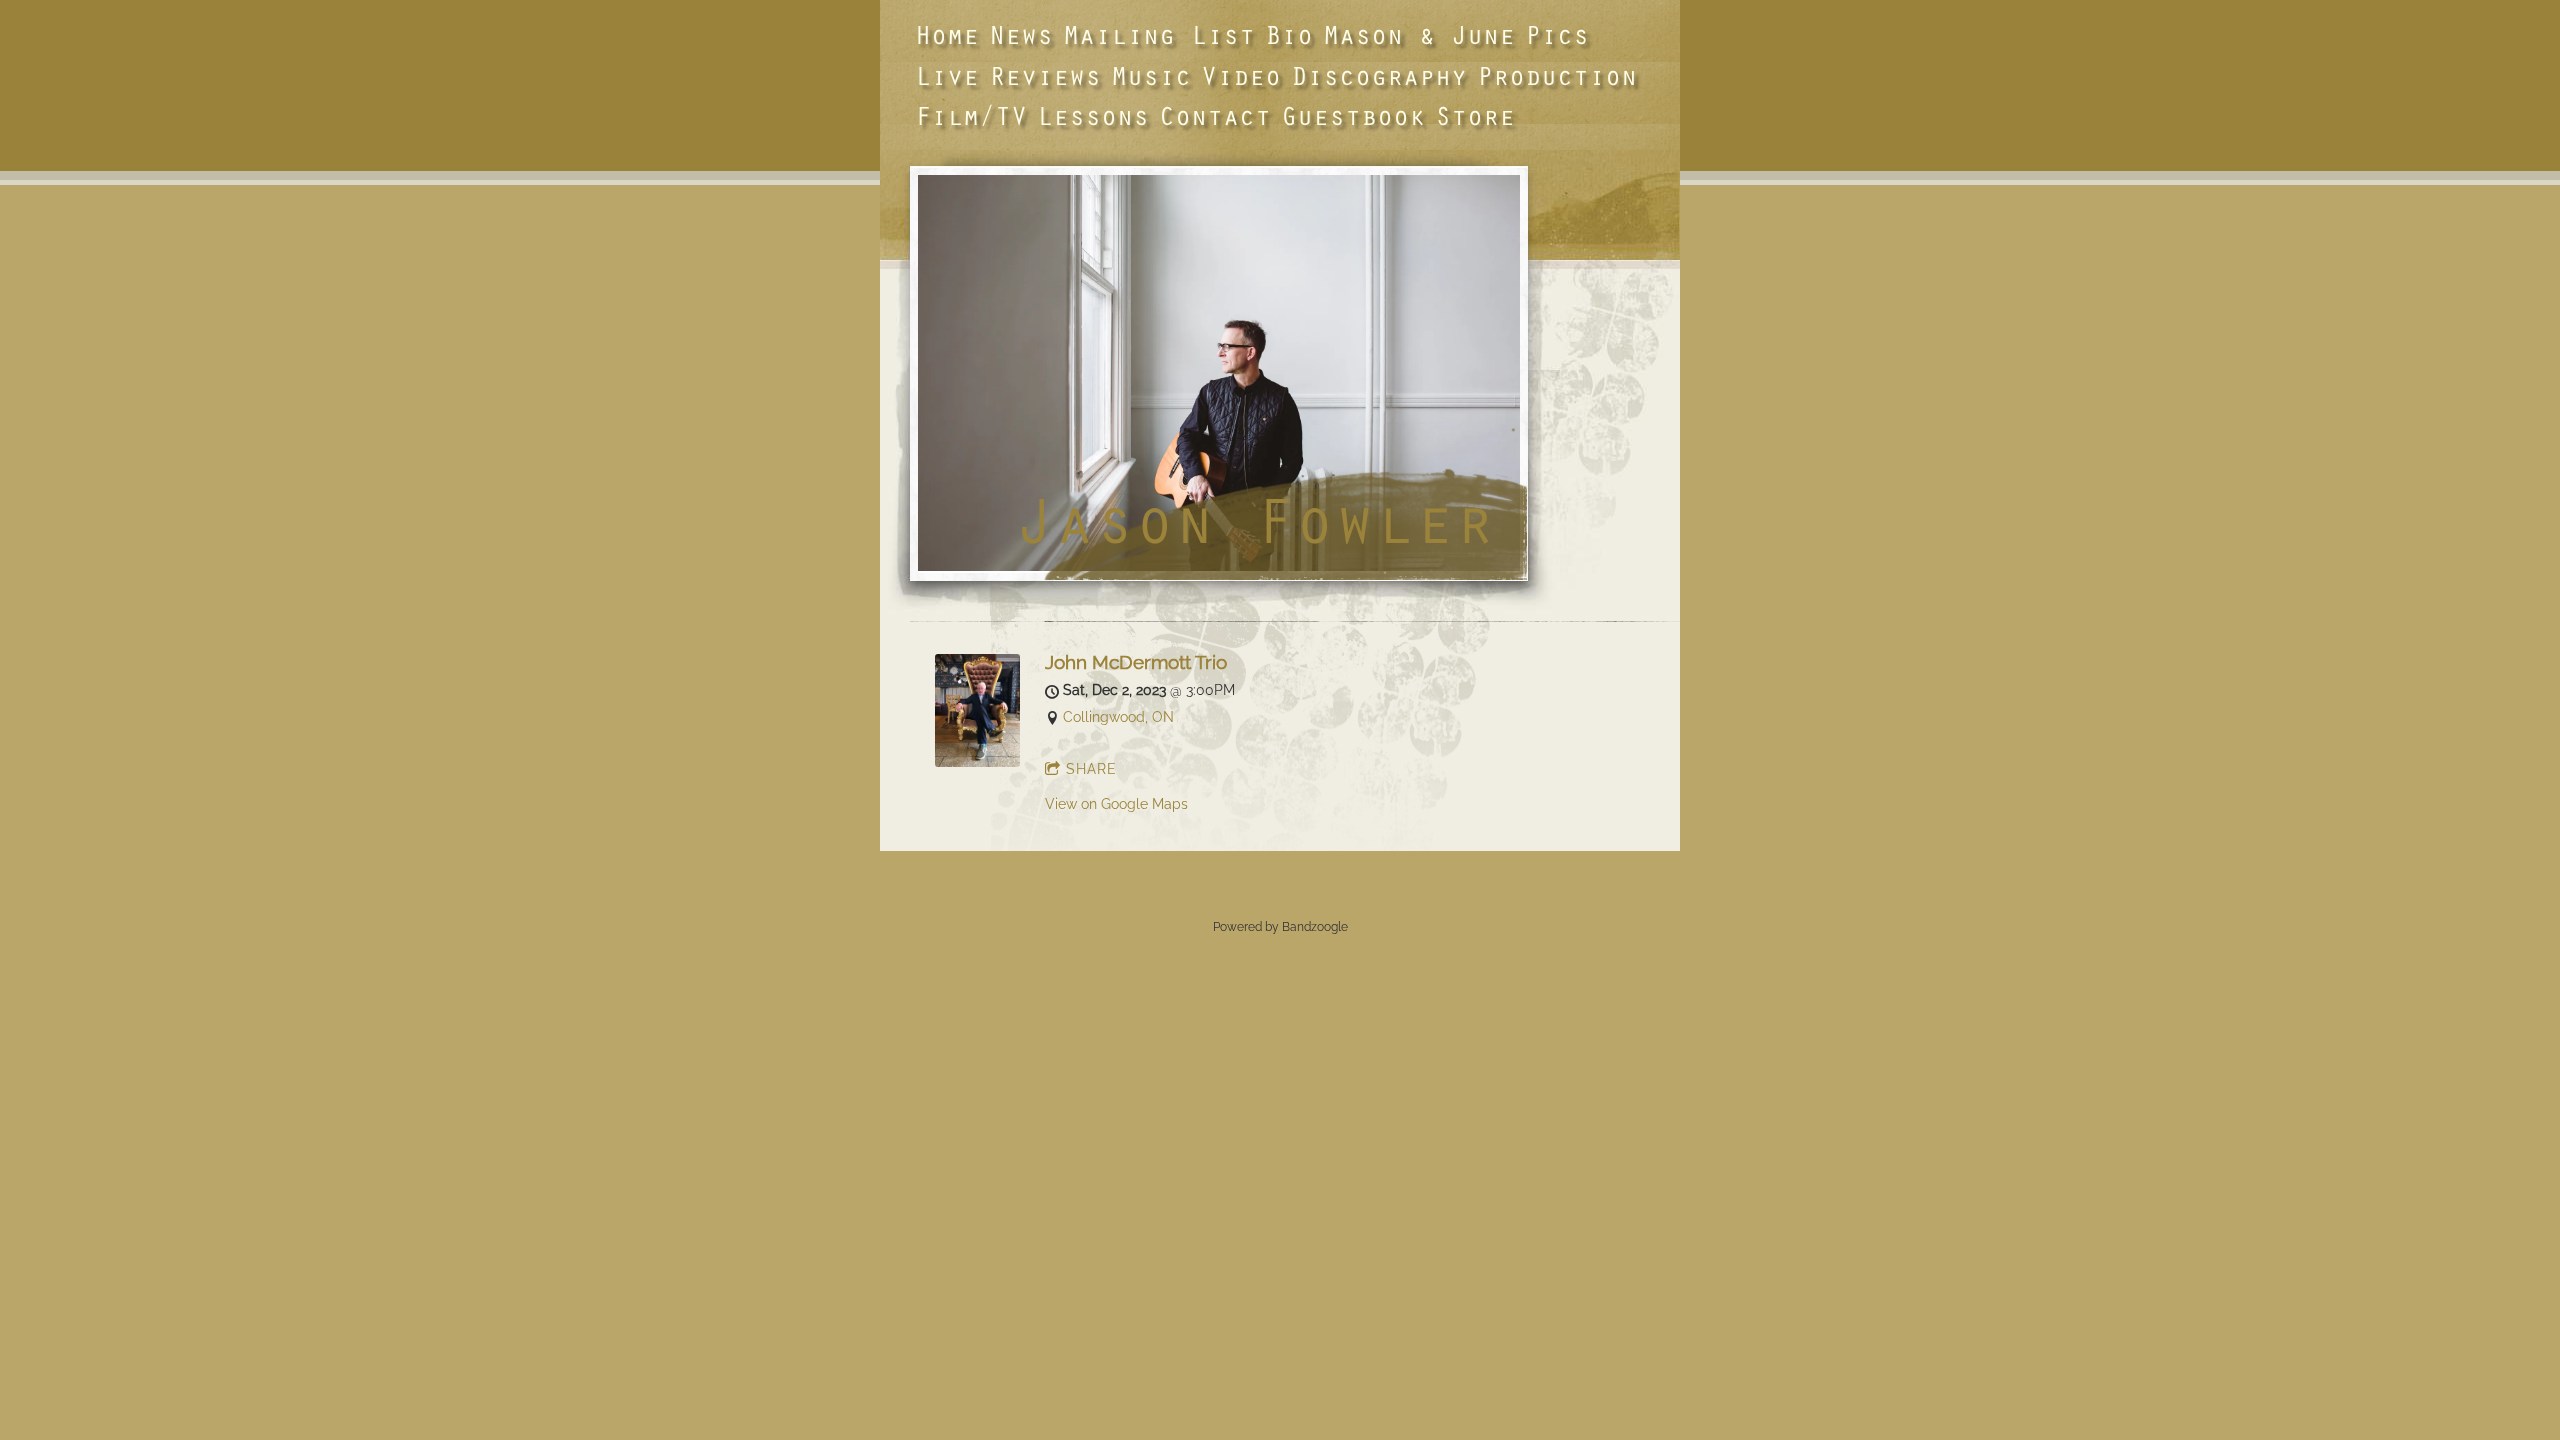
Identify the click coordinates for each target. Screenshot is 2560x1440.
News (1021, 34)
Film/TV (971, 115)
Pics (1557, 34)
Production (1557, 75)
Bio (1289, 34)
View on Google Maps (1116, 804)
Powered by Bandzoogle (1280, 927)
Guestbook (1353, 115)
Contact (1215, 115)
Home (947, 34)
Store (1475, 115)
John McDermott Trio (1136, 662)
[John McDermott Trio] (977, 762)
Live (947, 75)
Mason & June (1419, 34)
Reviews (1045, 75)
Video (1241, 75)
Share (1091, 769)
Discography (1379, 75)
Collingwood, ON (1118, 717)
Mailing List (1159, 34)
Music (1151, 75)
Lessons (1093, 115)
